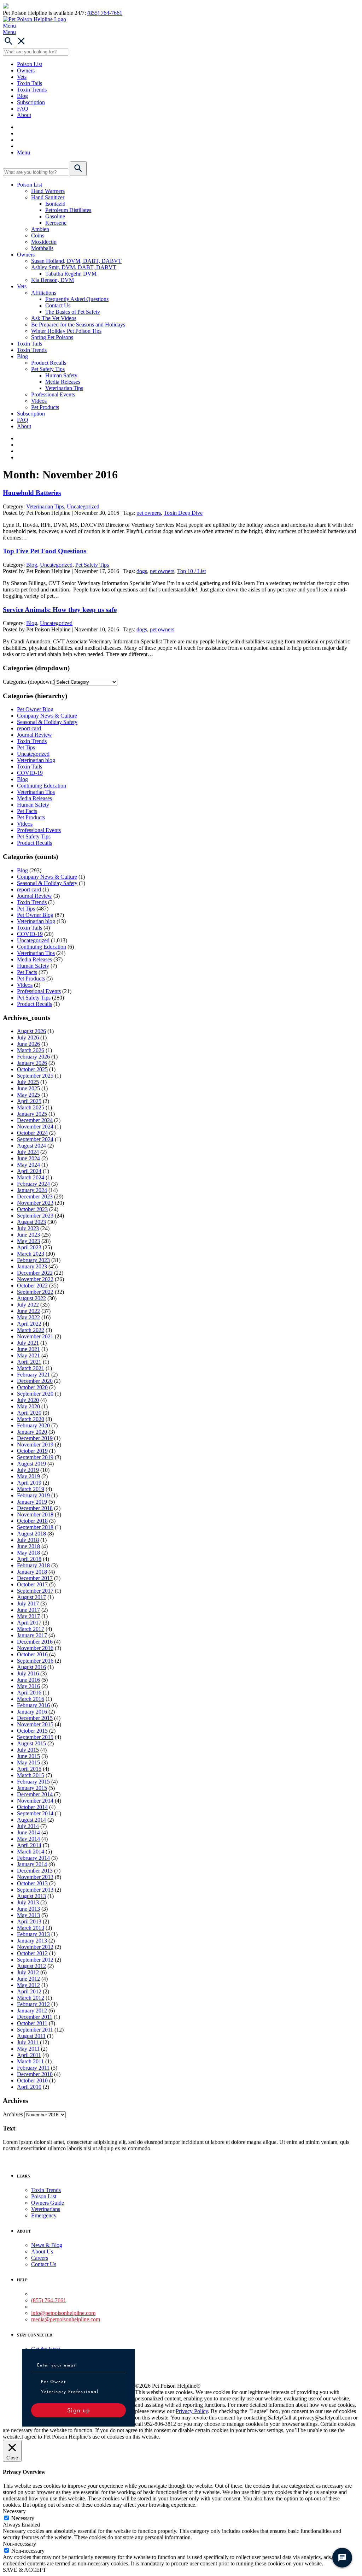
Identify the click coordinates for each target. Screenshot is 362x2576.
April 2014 (29, 1845)
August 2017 (31, 1597)
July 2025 (28, 1082)
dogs (142, 571)
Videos (39, 401)
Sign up (79, 2410)
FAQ (23, 109)
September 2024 (35, 1139)
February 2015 (33, 1782)
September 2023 (35, 1216)
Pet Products (45, 407)
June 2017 (28, 1610)
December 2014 (35, 1794)
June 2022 (28, 1311)
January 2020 (32, 1432)
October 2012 (32, 1953)
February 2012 (33, 2004)
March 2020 (31, 1419)
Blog (22, 96)
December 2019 (35, 1438)
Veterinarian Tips (64, 388)
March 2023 (31, 1254)
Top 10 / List (191, 571)
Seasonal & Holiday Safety (47, 722)
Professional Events (53, 394)
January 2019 (32, 1502)
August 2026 (31, 1031)
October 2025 (32, 1069)
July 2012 (28, 1972)
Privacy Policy (192, 2411)
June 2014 (28, 1832)
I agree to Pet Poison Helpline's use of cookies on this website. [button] (91, 2437)
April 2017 (29, 1623)
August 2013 (31, 1896)
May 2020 (28, 1406)
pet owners (149, 513)
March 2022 (31, 1330)
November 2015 (35, 1724)
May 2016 (28, 1686)
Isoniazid (55, 204)
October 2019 (32, 1451)
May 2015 (28, 1762)
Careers (40, 2258)
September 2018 (35, 1527)
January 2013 (32, 1941)
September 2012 (35, 1960)
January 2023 (32, 1266)
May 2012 (28, 1985)
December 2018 (35, 1508)
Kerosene (56, 223)
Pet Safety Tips (48, 369)
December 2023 (35, 1196)
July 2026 (28, 1038)
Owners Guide (48, 2203)
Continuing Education (42, 786)
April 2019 (29, 1483)
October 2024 (32, 1133)
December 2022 (35, 1273)
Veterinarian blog (36, 760)
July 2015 (28, 1750)
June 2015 (28, 1756)
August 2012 (31, 1966)
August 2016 (31, 1667)
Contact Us (58, 305)
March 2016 (31, 1699)
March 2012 (31, 1998)
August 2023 (31, 1222)
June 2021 (28, 1349)
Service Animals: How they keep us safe (60, 610)
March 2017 (31, 1629)
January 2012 (32, 2011)
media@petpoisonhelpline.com (66, 2319)
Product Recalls (49, 363)
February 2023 (33, 1260)
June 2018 (28, 1546)
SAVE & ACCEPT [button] (25, 2570)
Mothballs (42, 248)
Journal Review (34, 735)
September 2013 (35, 1890)
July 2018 (28, 1540)
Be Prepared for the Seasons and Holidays (78, 325)
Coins (38, 235)
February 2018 (33, 1565)
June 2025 (28, 1088)
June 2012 (28, 1979)
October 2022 (32, 1286)
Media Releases (63, 382)
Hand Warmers (48, 191)
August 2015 (31, 1743)
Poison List (30, 64)
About (24, 115)
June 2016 (28, 1680)
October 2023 (32, 1209)
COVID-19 (30, 773)
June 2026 (28, 1044)
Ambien (40, 229)
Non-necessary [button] (19, 2544)
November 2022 (35, 1279)
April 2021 (29, 1362)
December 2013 (35, 1871)
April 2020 (29, 1413)
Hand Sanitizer (48, 197)
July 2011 (28, 2042)
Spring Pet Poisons (52, 337)
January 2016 (32, 1712)
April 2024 (29, 1171)
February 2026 (33, 1057)
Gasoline (55, 216)
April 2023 (29, 1247)
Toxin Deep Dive (183, 513)
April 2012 (29, 1991)
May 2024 (28, 1165)
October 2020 (32, 1387)
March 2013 (31, 1928)
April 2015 (29, 1769)
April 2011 (29, 2055)
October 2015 (32, 1731)
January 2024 (32, 1190)
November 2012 (35, 1947)
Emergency (44, 2215)
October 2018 (32, 1521)
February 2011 (33, 2068)
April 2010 (29, 2087)
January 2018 (32, 1572)
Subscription (31, 102)
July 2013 (28, 1902)
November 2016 (35, 1648)
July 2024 (28, 1152)
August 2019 (31, 1464)
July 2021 (28, 1343)
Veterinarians (46, 2209)
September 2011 (35, 2030)
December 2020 (35, 1381)
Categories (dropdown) (29, 682)
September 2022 (35, 1292)
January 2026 (32, 1063)
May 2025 (28, 1095)
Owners (26, 70)
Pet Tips (26, 747)
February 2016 (33, 1705)
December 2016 (35, 1642)
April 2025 (29, 1101)
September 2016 (35, 1661)
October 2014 (32, 1807)
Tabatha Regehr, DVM (71, 274)
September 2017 (35, 1591)
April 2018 (29, 1559)
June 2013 (28, 1909)
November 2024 (35, 1127)
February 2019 (33, 1495)
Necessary (23, 2518)
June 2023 (28, 1235)
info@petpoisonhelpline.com (63, 2313)
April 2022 (29, 1324)
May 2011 (28, 2049)
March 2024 (31, 1177)
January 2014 (32, 1864)
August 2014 (31, 1820)
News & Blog (47, 2245)
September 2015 (35, 1737)
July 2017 (28, 1604)
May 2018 (28, 1553)
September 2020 (35, 1394)
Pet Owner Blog (35, 709)
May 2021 (28, 1355)
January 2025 (32, 1114)
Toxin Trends (32, 90)
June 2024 (28, 1158)
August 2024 (31, 1146)
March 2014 (31, 1852)
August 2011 (31, 2036)
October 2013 (32, 1883)
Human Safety (61, 375)
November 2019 (35, 1445)
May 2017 (28, 1616)
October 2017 (32, 1584)
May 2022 (28, 1317)
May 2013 (28, 1915)
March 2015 (31, 1775)
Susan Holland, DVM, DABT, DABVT (76, 261)
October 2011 (32, 2023)
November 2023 (35, 1203)
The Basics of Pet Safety (73, 312)
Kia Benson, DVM (52, 280)
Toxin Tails (30, 83)
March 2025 (31, 1107)
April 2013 (29, 1921)
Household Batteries (32, 493)
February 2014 (33, 1858)
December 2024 (35, 1120)
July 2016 (28, 1673)
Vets (22, 77)
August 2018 (31, 1534)
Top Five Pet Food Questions (45, 551)
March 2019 (31, 1489)
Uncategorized (83, 506)
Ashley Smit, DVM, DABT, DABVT (74, 267)
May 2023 (28, 1241)
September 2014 (35, 1813)
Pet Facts (27, 811)
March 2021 (31, 1368)
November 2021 (35, 1336)
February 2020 (33, 1425)
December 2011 (35, 2017)
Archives (13, 2114)
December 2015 (35, 1718)
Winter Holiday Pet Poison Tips (66, 331)
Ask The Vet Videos (54, 318)
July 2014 (28, 1826)
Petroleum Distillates (68, 210)
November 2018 (35, 1514)
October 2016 (32, 1654)
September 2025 (35, 1076)
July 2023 (28, 1228)
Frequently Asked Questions (77, 299)
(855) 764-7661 (105, 13)
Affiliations (44, 293)
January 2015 (32, 1788)
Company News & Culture (47, 716)
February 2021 (33, 1375)
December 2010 (35, 2074)
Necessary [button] (14, 2511)
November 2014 (35, 1801)
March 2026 (31, 1050)
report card (29, 728)
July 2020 (28, 1400)
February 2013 (33, 1934)
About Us (42, 2251)
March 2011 (30, 2061)
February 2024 (33, 1184)
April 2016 (29, 1693)
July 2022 (28, 1305)
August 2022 (31, 1298)
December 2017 (35, 1578)
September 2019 (35, 1457)
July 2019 (28, 1470)
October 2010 (32, 2080)
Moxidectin (44, 242)
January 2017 (32, 1635)
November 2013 (35, 1877)
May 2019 (28, 1476)
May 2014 (28, 1839)
